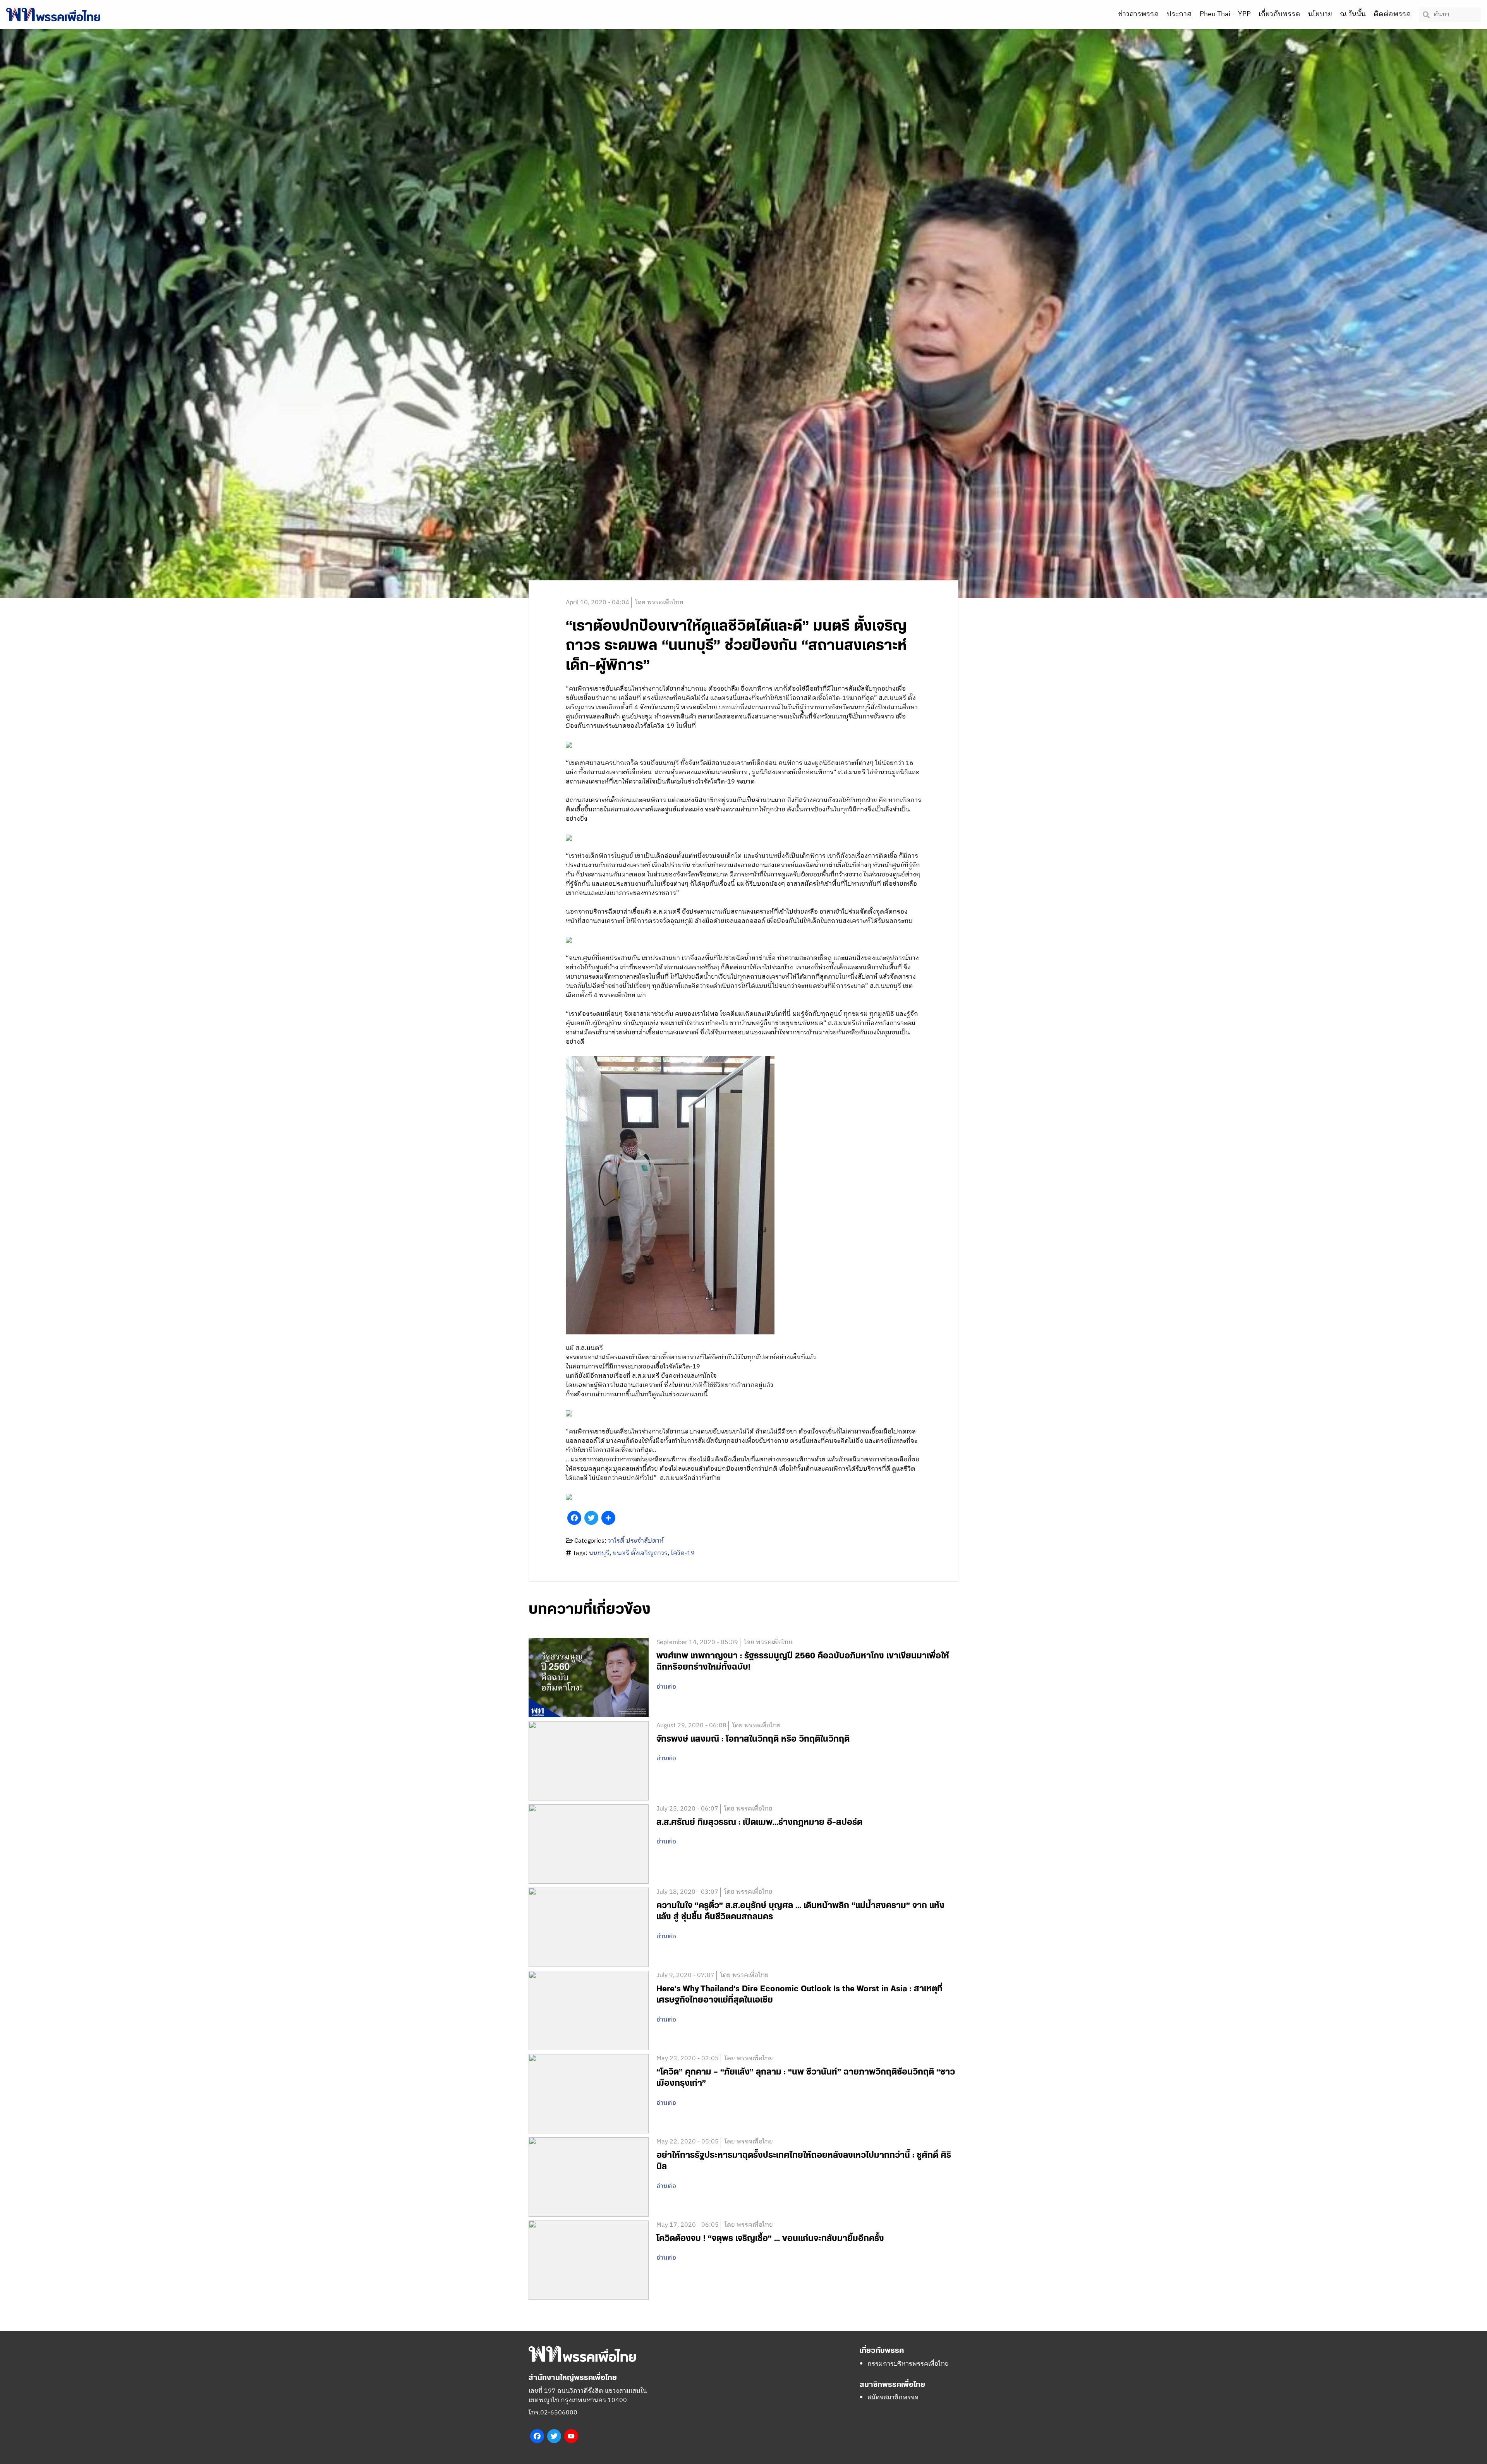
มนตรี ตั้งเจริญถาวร (640, 1553)
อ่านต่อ (666, 1687)
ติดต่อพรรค (1392, 14)
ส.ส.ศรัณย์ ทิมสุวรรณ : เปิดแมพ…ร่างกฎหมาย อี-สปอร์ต (759, 1822)
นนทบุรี (599, 1553)
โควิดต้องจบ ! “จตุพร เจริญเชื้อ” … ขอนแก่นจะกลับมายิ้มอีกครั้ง (770, 2239)
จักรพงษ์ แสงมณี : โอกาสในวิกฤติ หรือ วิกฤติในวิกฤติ (753, 1739)
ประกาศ (1179, 14)
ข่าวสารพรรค (1139, 14)
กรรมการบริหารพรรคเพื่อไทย (908, 2364)
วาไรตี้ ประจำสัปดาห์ (636, 1541)
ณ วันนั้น (1353, 14)
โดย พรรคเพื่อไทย (659, 603)
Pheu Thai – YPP (1225, 14)
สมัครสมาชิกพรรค (893, 2398)
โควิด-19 (683, 1553)
